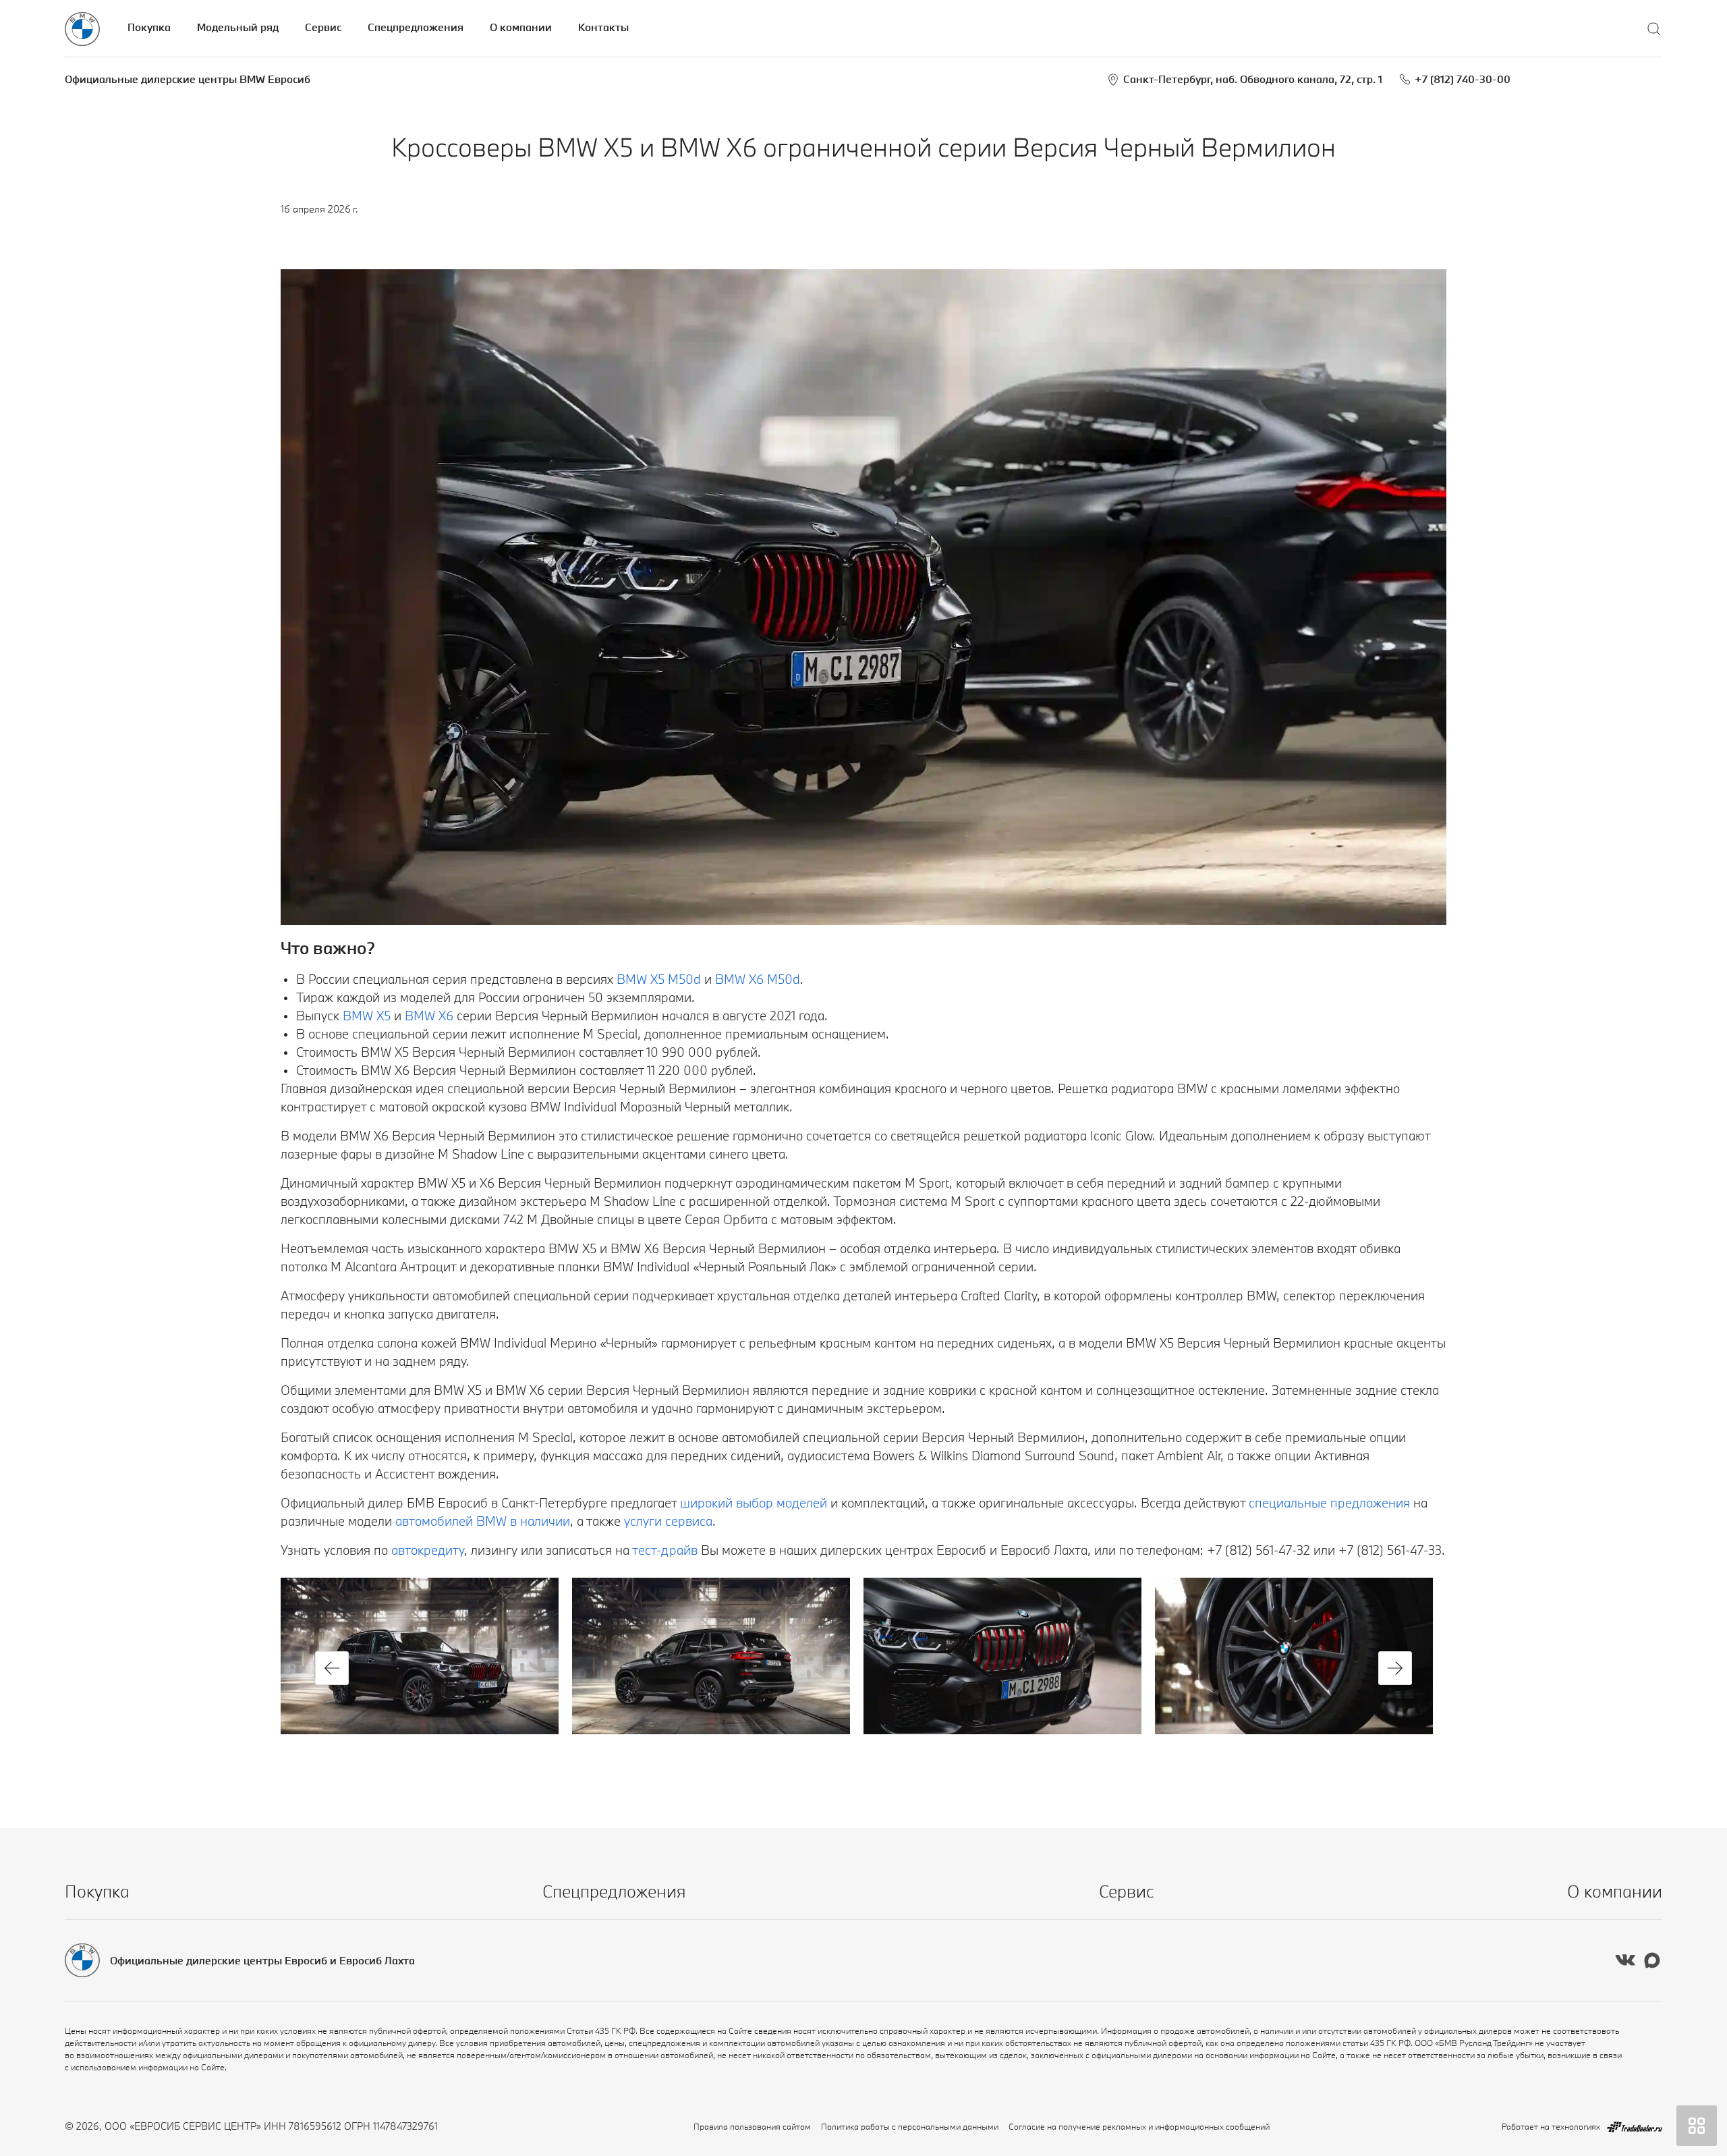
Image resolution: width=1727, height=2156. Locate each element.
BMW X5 (367, 1016)
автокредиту (428, 1550)
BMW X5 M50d (657, 979)
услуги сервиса (668, 1521)
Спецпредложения (416, 27)
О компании (521, 27)
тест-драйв (665, 1550)
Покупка (149, 27)
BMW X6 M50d (758, 979)
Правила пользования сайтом (752, 2126)
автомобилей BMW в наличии (483, 1521)
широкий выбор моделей (754, 1503)
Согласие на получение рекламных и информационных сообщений (1139, 2126)
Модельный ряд (238, 27)
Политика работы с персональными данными (910, 2126)
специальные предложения (1329, 1503)
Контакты (603, 27)
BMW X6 (429, 1016)
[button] (332, 1668)
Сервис (323, 27)
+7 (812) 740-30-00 (1463, 79)
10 (1011, 1758)
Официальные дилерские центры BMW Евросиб (188, 79)
